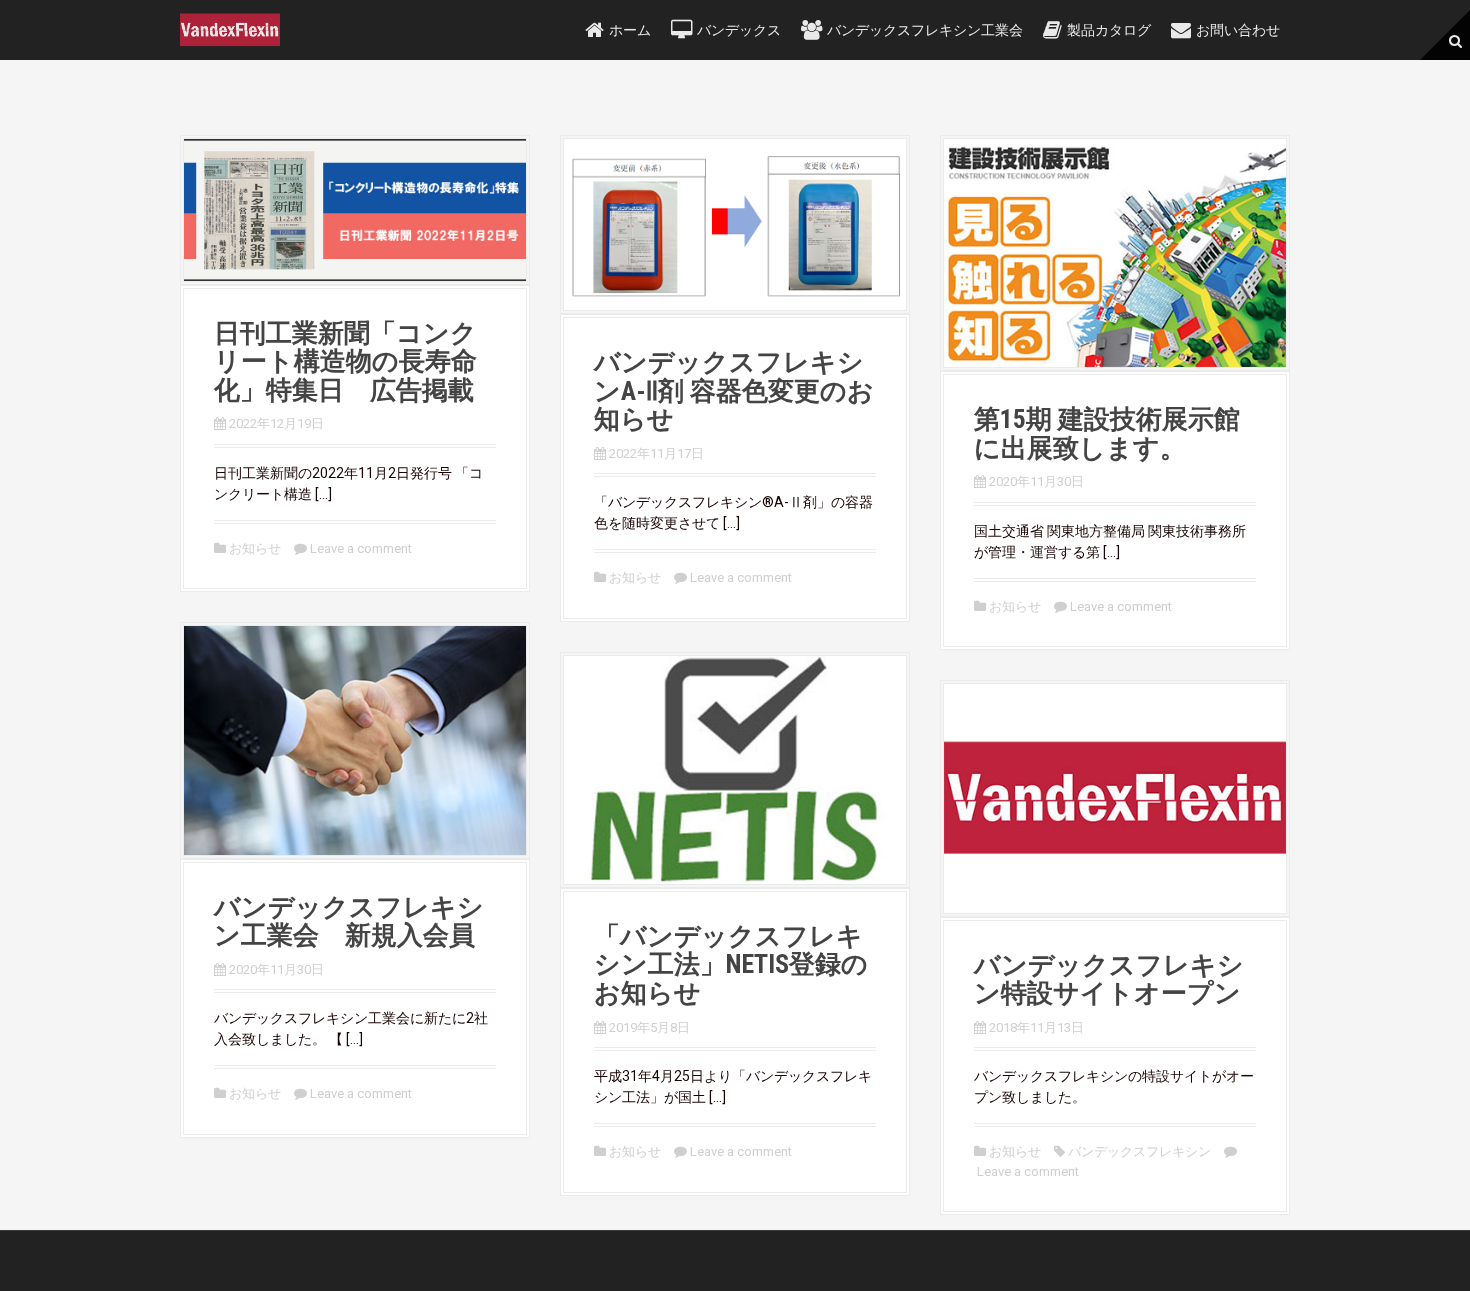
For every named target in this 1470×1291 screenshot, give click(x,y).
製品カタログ (1109, 30)
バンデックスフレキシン (1139, 1151)
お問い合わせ (1238, 30)
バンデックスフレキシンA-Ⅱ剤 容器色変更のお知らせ (734, 390)
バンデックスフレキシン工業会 (925, 30)
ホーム (630, 30)
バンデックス (739, 30)
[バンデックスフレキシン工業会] (230, 29)
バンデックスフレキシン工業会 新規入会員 (349, 921)
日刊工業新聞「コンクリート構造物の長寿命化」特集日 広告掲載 (345, 361)
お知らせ (255, 548)
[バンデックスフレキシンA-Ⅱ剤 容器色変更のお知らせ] (735, 223)
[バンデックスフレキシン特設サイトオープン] (1115, 797)
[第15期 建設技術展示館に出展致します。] (1115, 252)
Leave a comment (361, 548)
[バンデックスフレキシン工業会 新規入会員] (355, 739)
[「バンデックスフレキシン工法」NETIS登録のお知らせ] (735, 768)
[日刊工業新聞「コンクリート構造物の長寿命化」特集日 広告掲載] (355, 209)
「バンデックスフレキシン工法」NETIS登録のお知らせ (731, 964)
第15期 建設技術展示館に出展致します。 (1107, 433)
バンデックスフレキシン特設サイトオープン (1109, 979)
